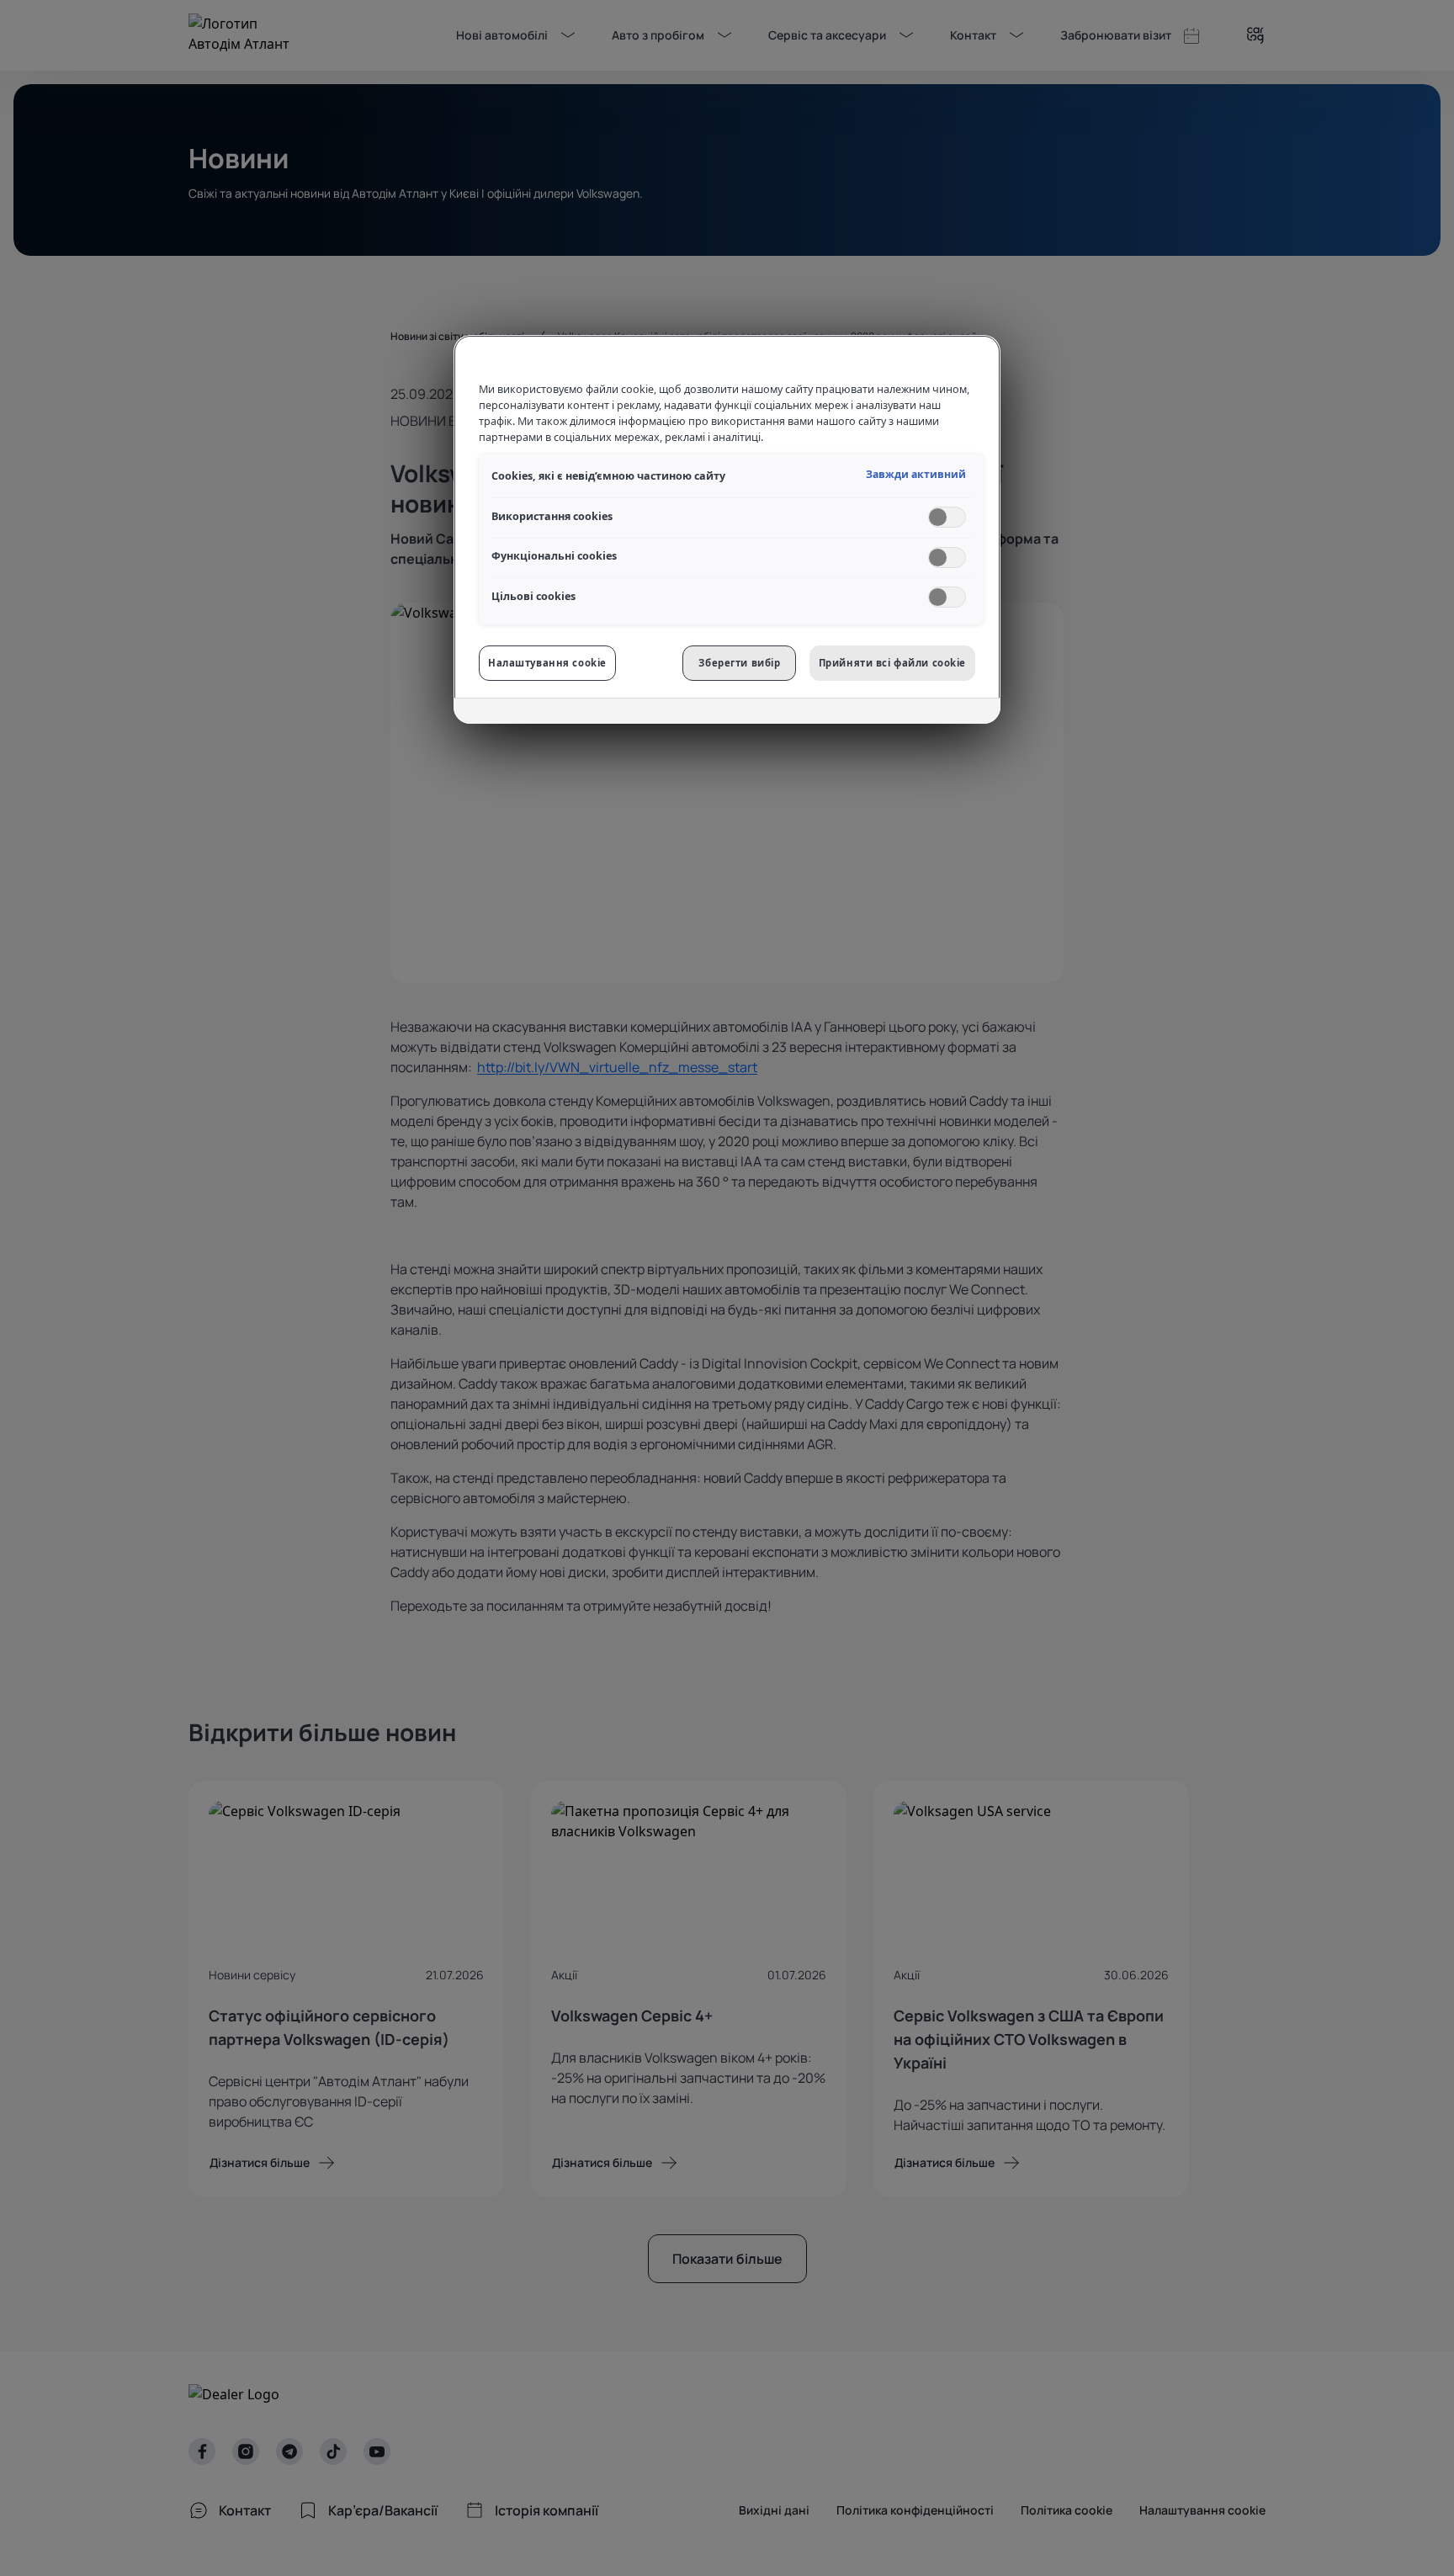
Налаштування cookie (547, 663)
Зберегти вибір (739, 663)
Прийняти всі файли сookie (892, 663)
